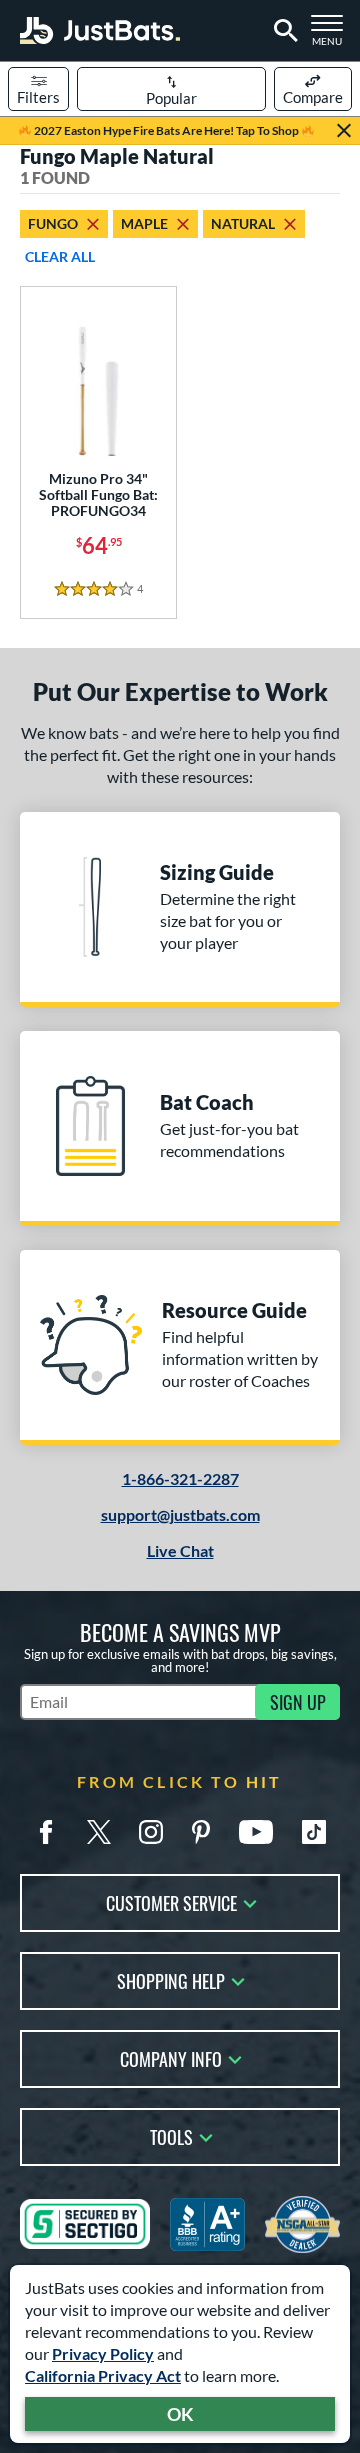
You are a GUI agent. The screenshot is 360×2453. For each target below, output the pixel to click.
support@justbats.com (180, 1514)
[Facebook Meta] (46, 1832)
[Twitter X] (99, 1832)
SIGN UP (298, 1702)
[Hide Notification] (344, 131)
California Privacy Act (103, 2375)
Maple (144, 223)
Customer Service (171, 1901)
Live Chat (180, 1550)
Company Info (171, 2057)
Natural (243, 223)
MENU (331, 36)
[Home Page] (100, 30)
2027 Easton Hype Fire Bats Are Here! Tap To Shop (166, 130)
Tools (171, 2135)
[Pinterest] (201, 1832)
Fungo (53, 223)
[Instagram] (151, 1832)
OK (180, 2414)
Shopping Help (171, 1979)
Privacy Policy (103, 2353)
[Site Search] (282, 31)
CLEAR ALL (60, 256)
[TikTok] (314, 1832)
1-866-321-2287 (180, 1478)
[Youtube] (256, 1832)
